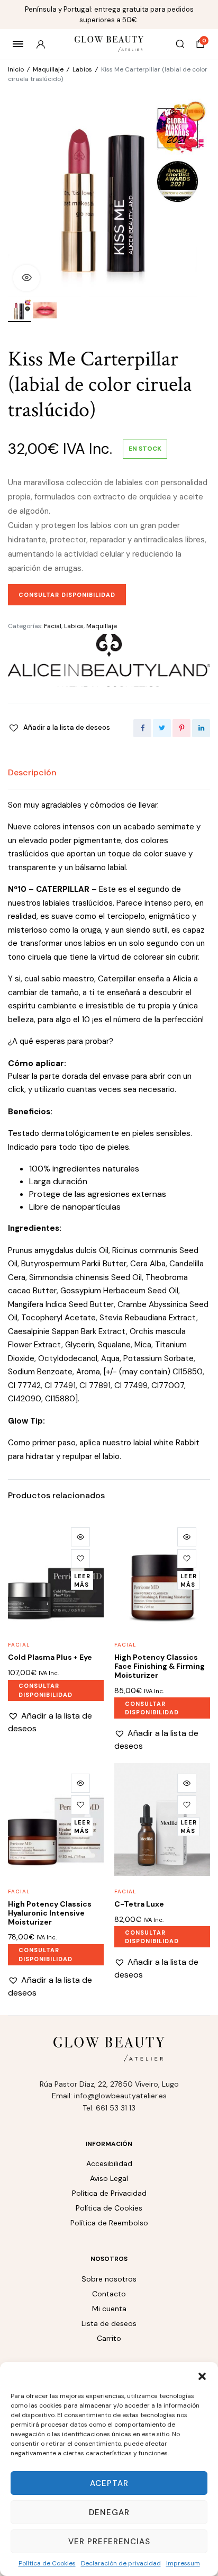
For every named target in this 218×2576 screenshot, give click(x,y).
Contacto (109, 2294)
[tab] (32, 773)
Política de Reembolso (109, 2223)
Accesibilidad (109, 2163)
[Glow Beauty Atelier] (109, 44)
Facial (53, 626)
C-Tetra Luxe (139, 1904)
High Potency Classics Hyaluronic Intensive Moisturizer (50, 1913)
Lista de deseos (109, 2323)
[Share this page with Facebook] (142, 728)
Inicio (16, 69)
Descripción (32, 772)
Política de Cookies (47, 2563)
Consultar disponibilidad (67, 595)
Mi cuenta (109, 2309)
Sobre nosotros (109, 2279)
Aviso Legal (109, 2178)
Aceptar (109, 2483)
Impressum (183, 2563)
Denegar (109, 2512)
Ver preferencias (109, 2542)
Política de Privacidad (109, 2193)
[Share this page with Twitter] (162, 728)
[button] (202, 2375)
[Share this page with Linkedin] (201, 728)
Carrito (109, 2338)
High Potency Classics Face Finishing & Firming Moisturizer (160, 1666)
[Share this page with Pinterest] (181, 728)
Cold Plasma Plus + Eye (50, 1657)
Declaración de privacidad (121, 2563)
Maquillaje (48, 69)
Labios (82, 69)
